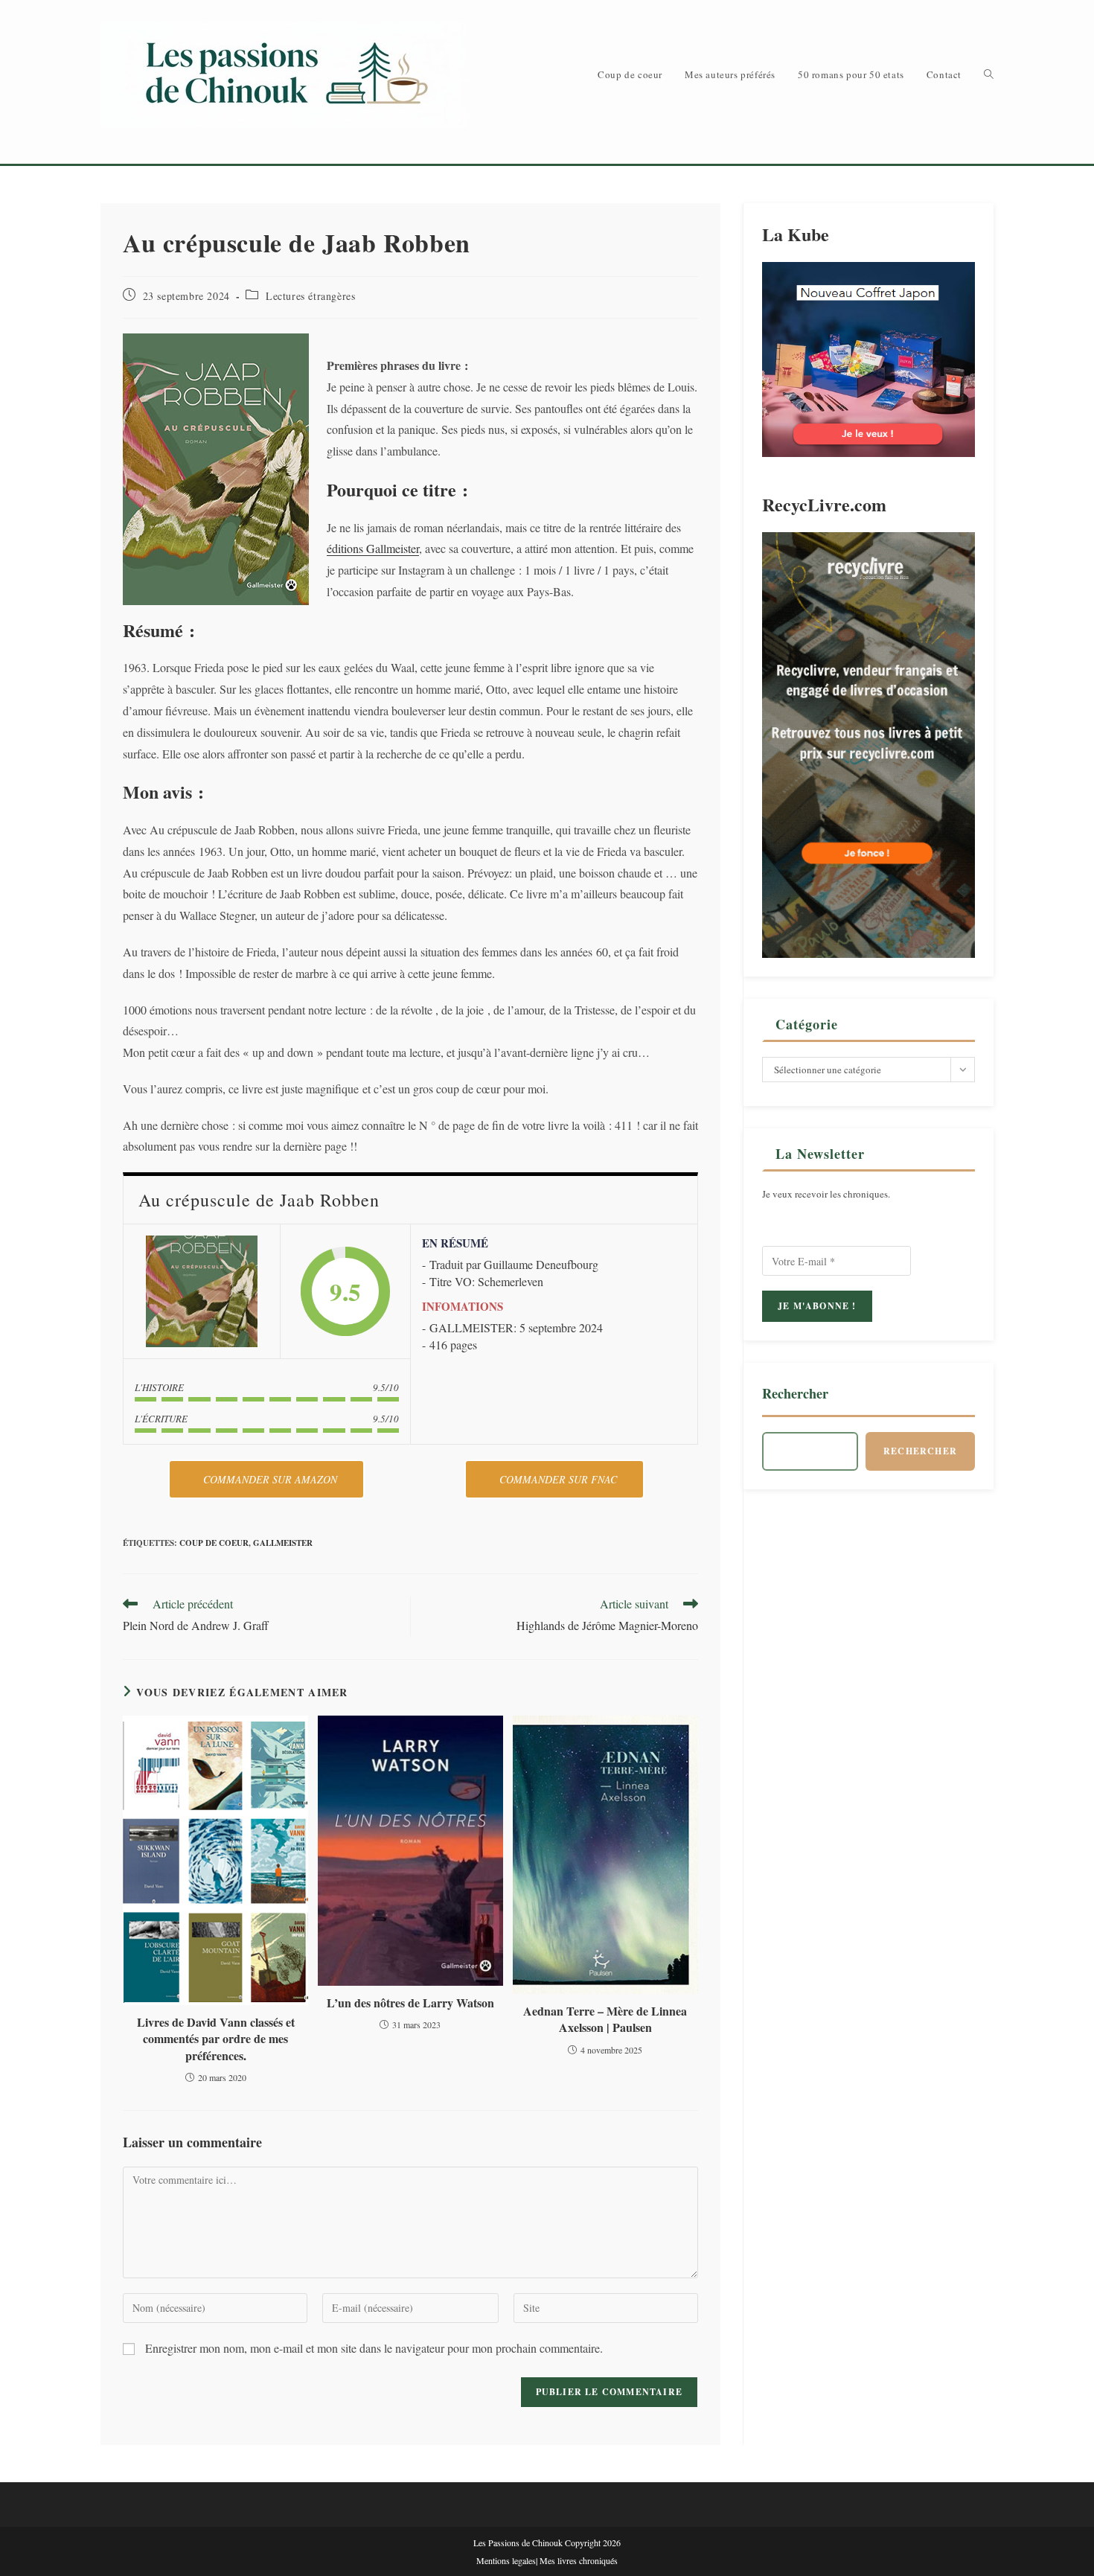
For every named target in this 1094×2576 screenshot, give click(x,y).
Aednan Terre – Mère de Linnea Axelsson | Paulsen (605, 2019)
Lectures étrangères (310, 296)
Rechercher (795, 1393)
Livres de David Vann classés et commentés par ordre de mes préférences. (216, 2039)
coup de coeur (214, 1543)
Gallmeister (283, 1543)
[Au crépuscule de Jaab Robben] (202, 1291)
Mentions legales (506, 2560)
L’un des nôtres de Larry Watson (410, 2003)
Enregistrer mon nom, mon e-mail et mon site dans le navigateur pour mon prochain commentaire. (374, 2348)
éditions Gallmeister (373, 548)
